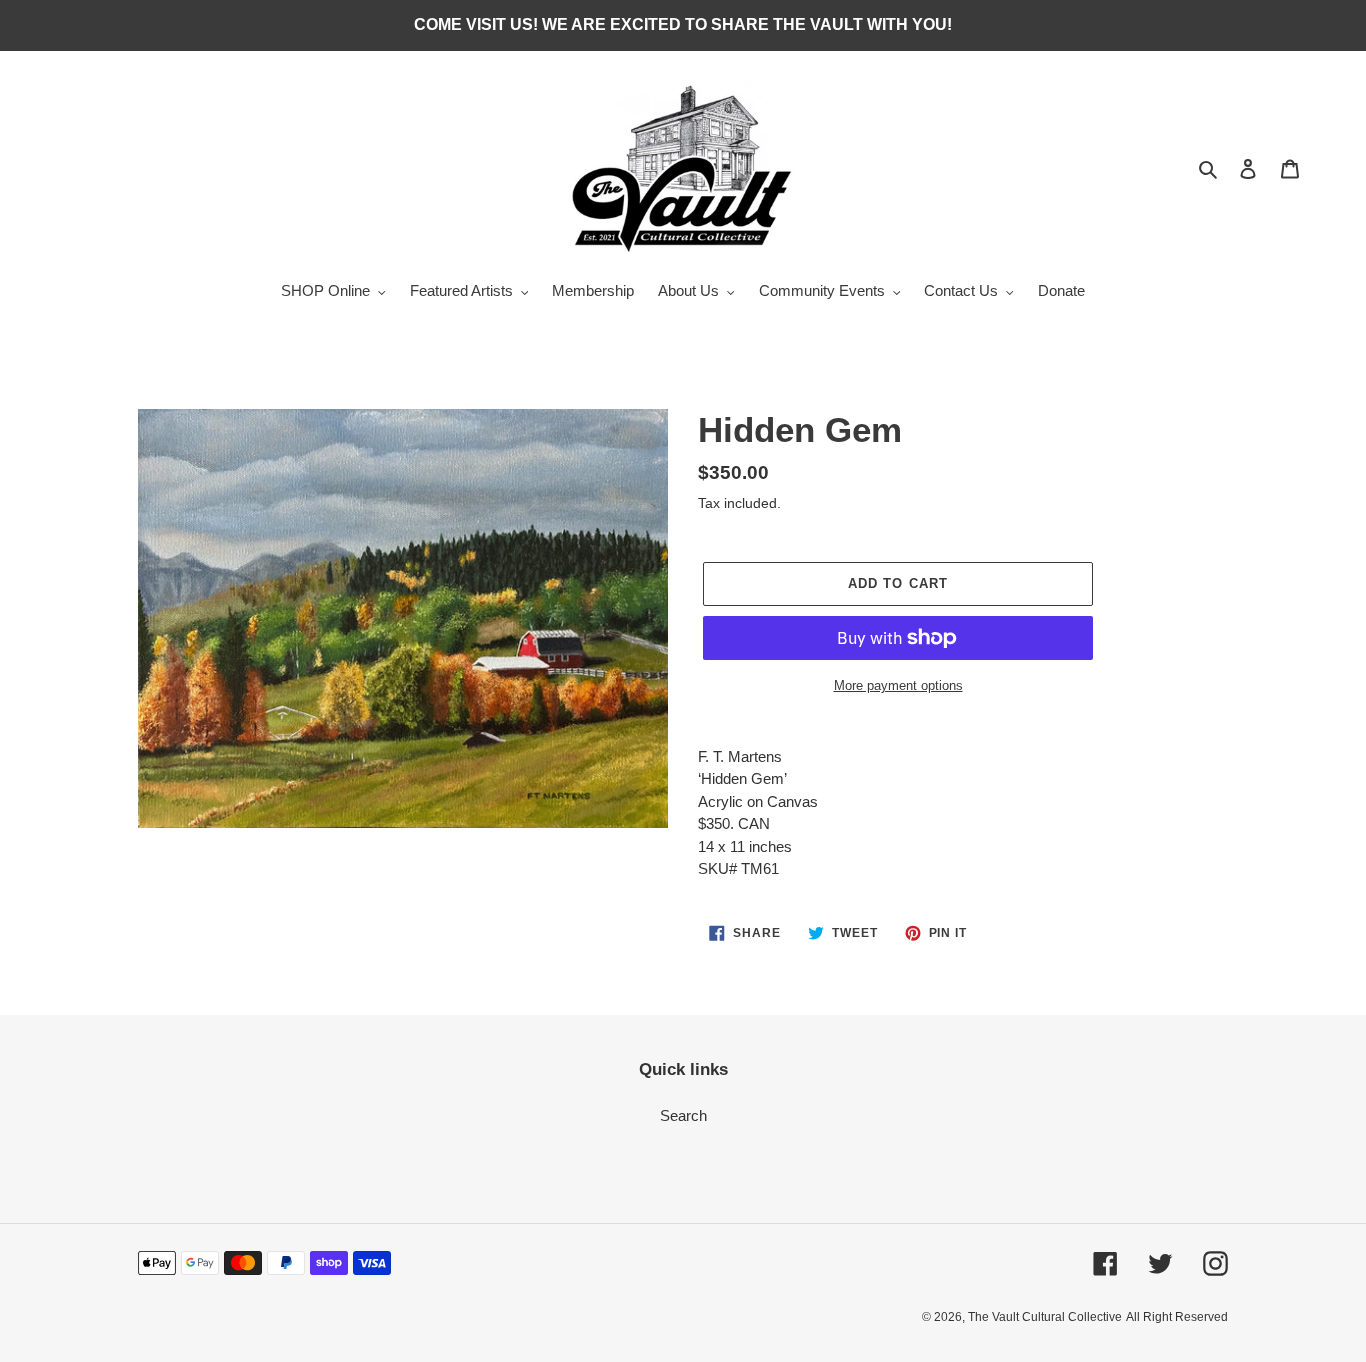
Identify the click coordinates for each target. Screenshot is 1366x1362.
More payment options (898, 685)
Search (683, 1115)
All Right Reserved (1177, 1317)
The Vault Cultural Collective (1045, 1317)
